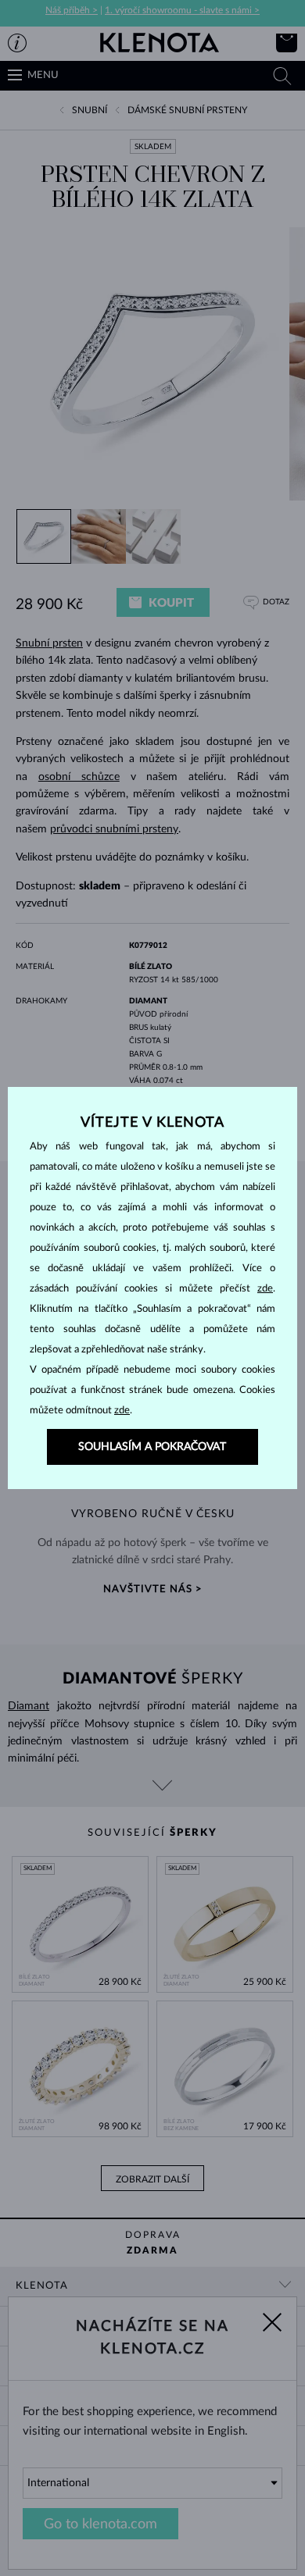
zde (265, 1289)
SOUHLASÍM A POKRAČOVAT (152, 1447)
